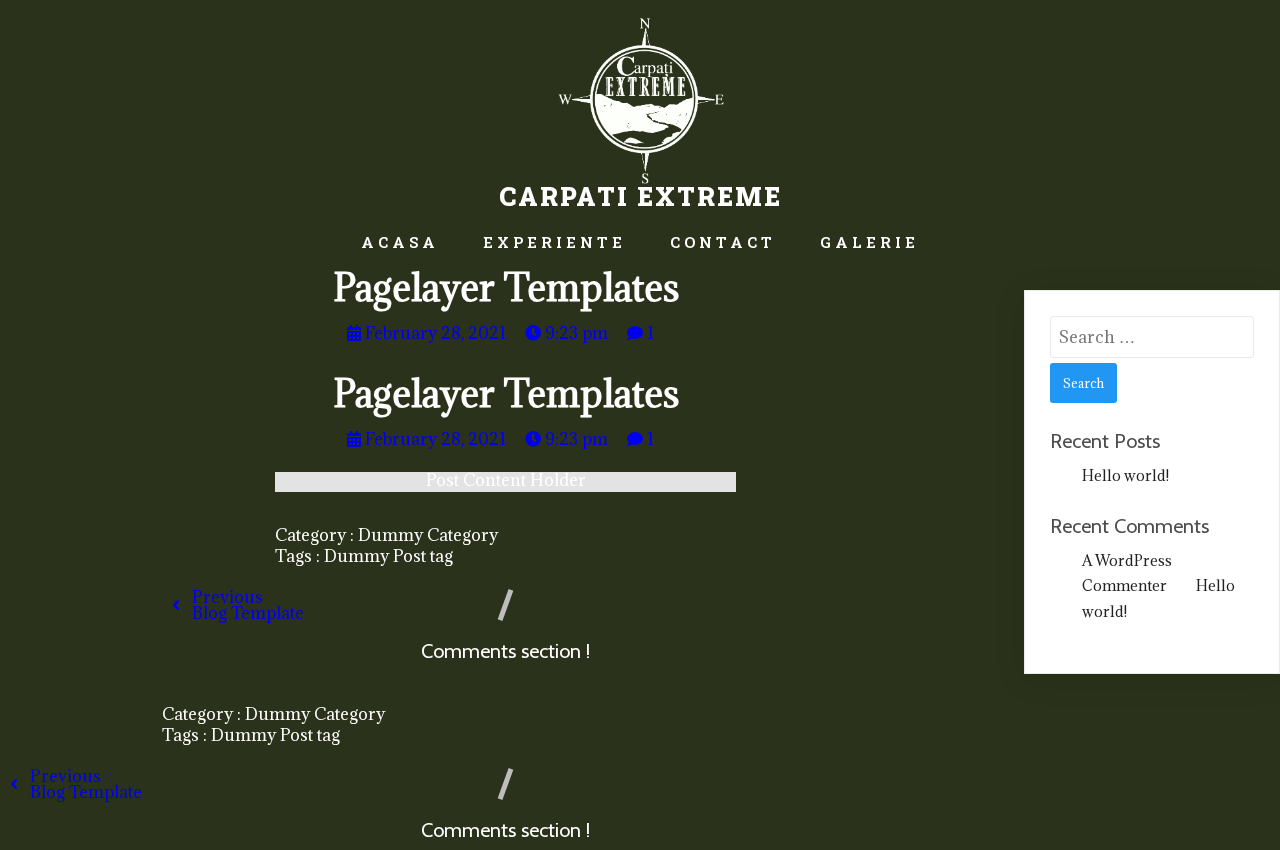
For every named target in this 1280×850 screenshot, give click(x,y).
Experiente (554, 242)
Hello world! (1125, 475)
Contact (723, 242)
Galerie (869, 242)
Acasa (400, 242)
